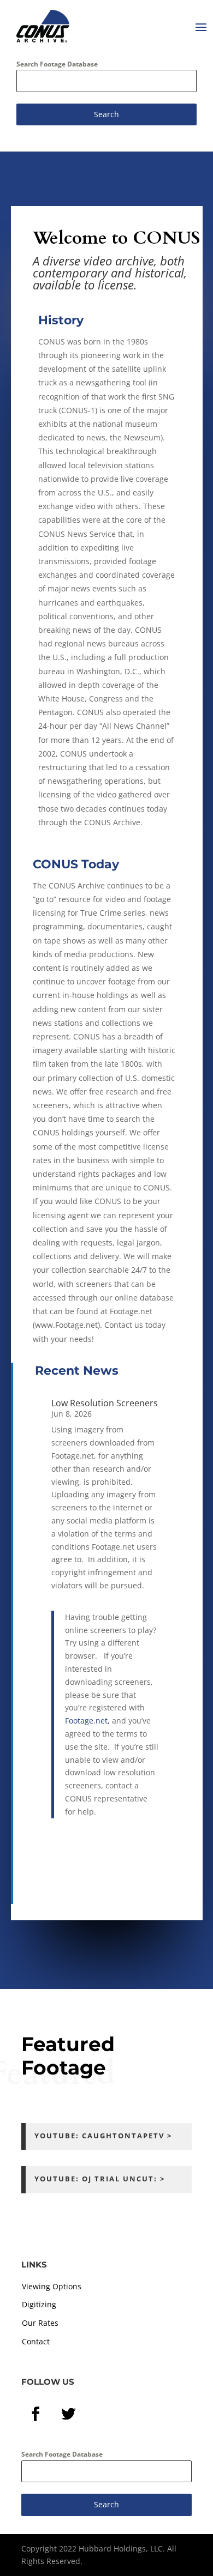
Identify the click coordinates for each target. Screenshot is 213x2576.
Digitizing (39, 2304)
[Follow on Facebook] (35, 2414)
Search (106, 114)
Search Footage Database (57, 64)
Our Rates (40, 2323)
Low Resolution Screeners (105, 1403)
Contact (36, 2341)
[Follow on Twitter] (68, 2414)
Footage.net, (88, 1721)
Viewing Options (52, 2286)
